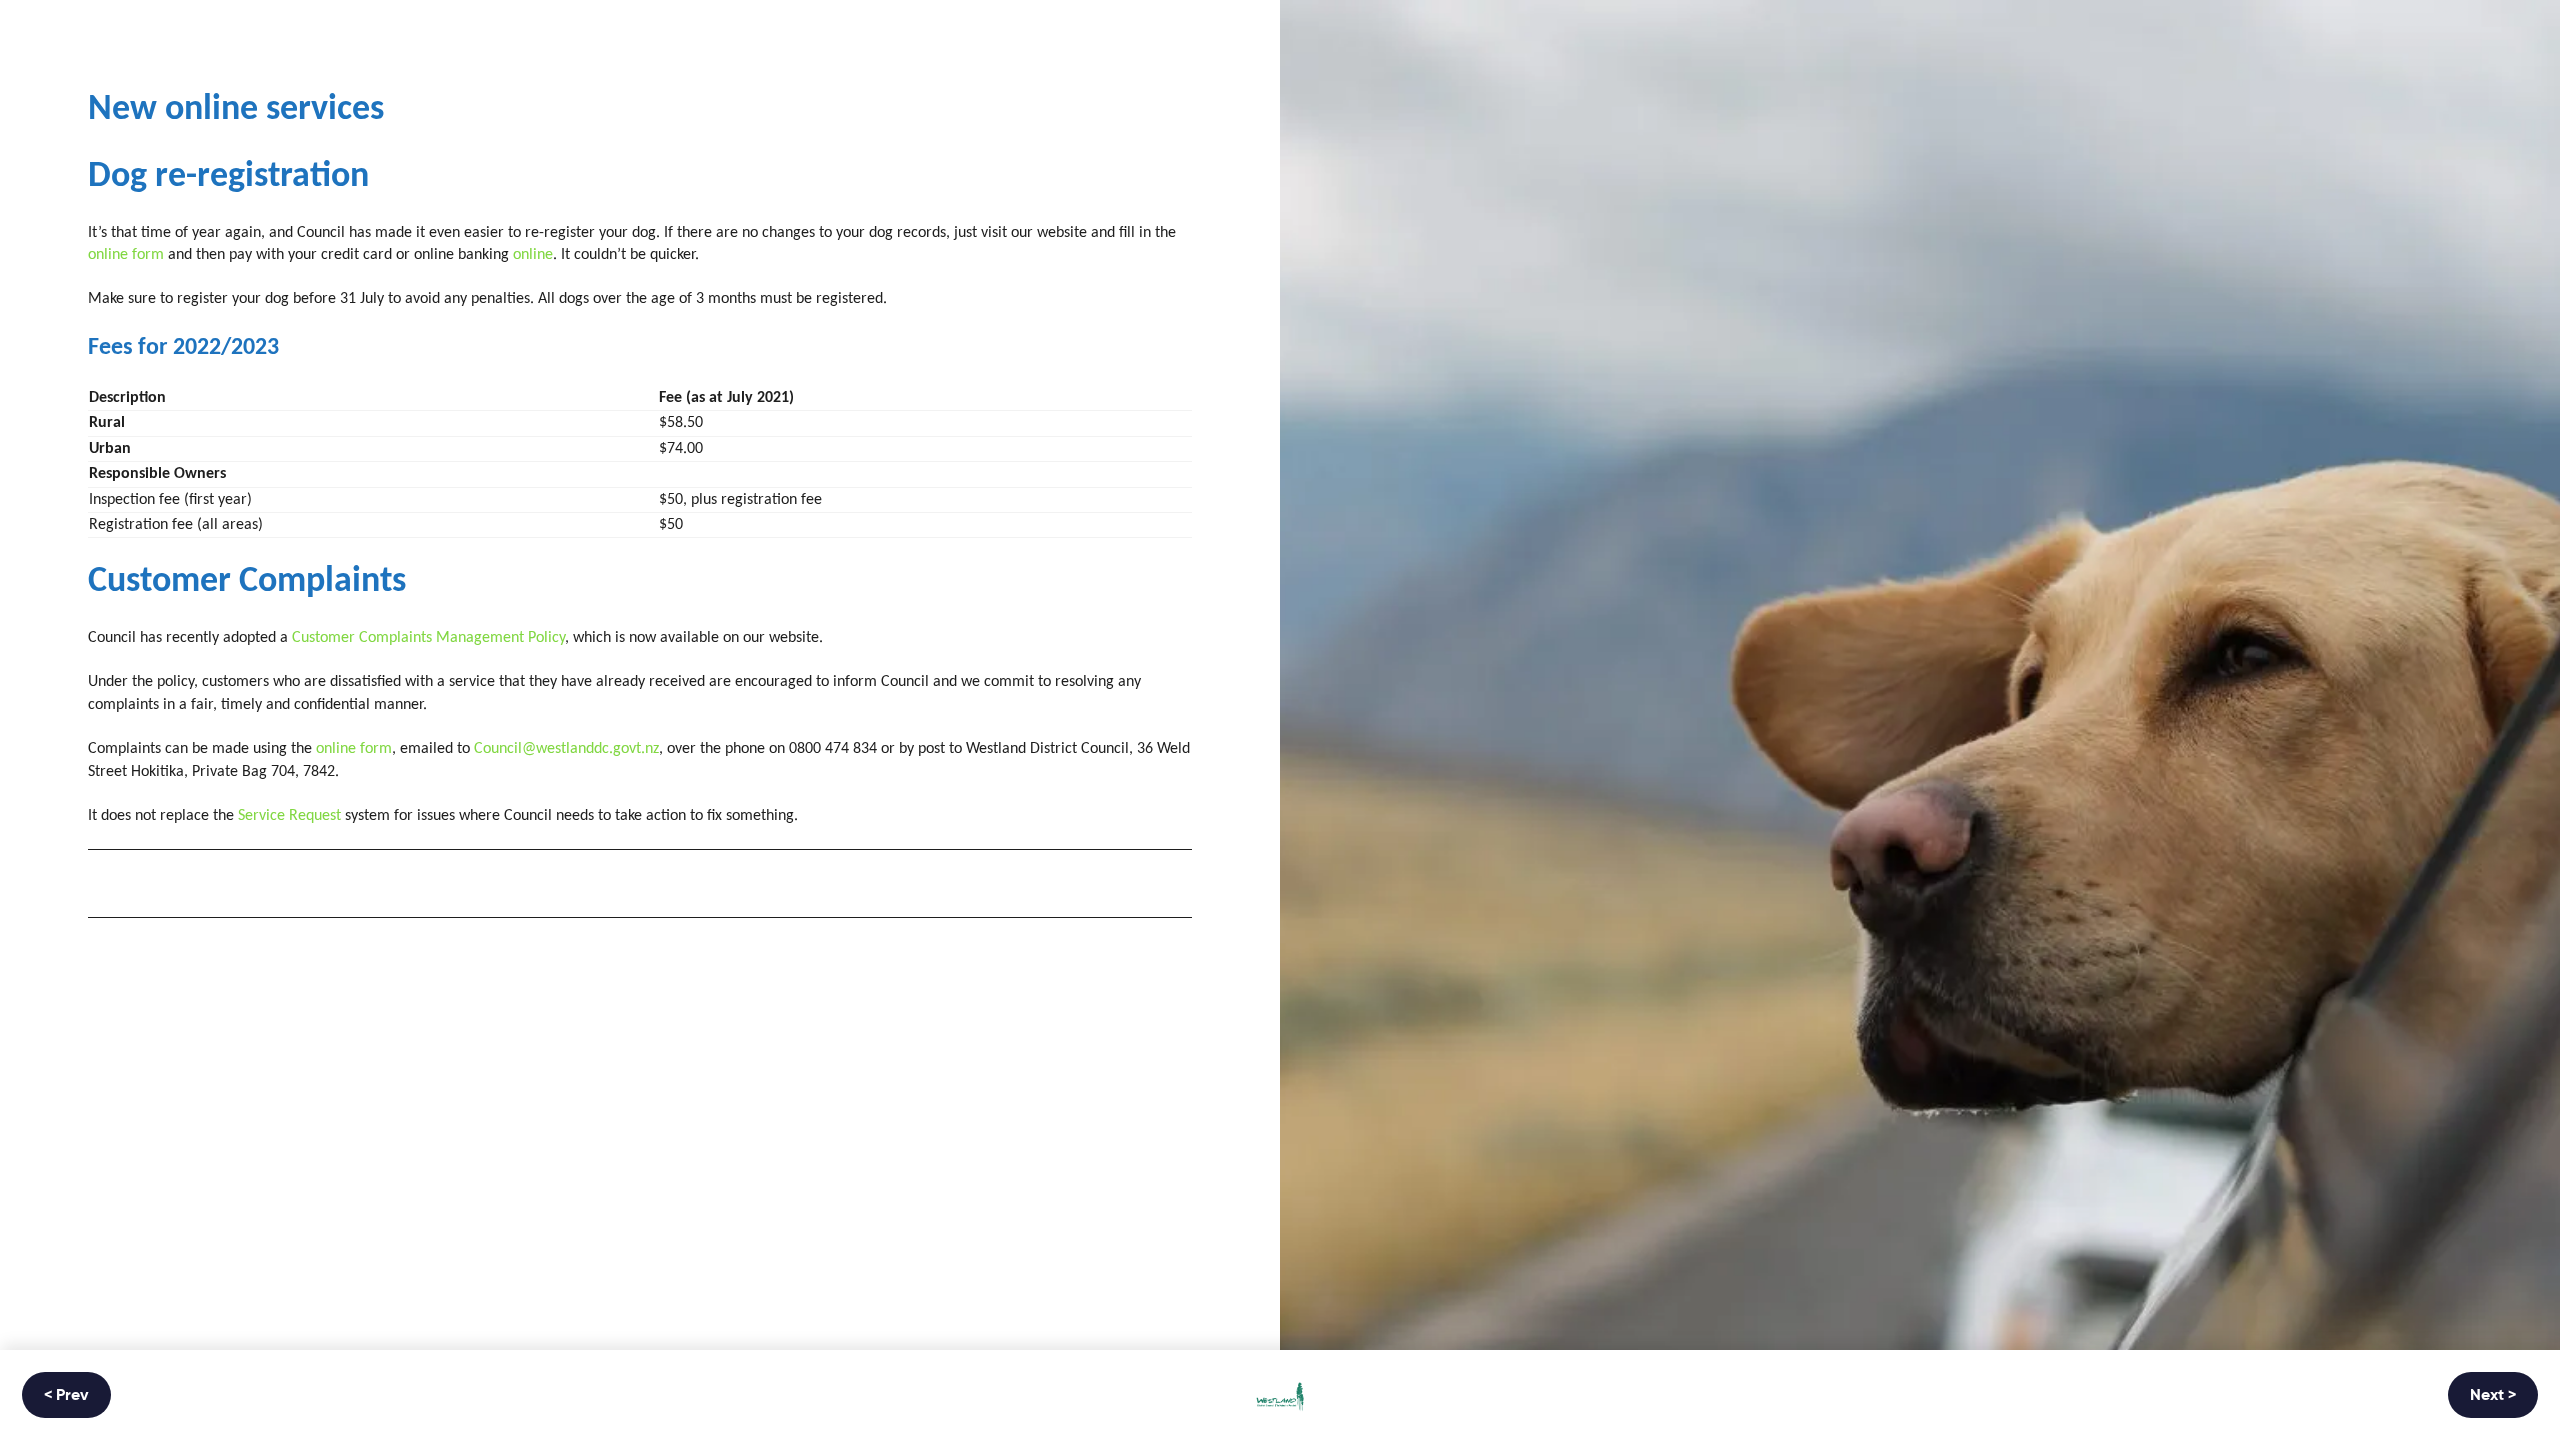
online (533, 255)
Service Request (289, 816)
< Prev (66, 1396)
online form (126, 255)
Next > (2493, 1396)
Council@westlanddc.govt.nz (566, 749)
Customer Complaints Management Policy (428, 638)
